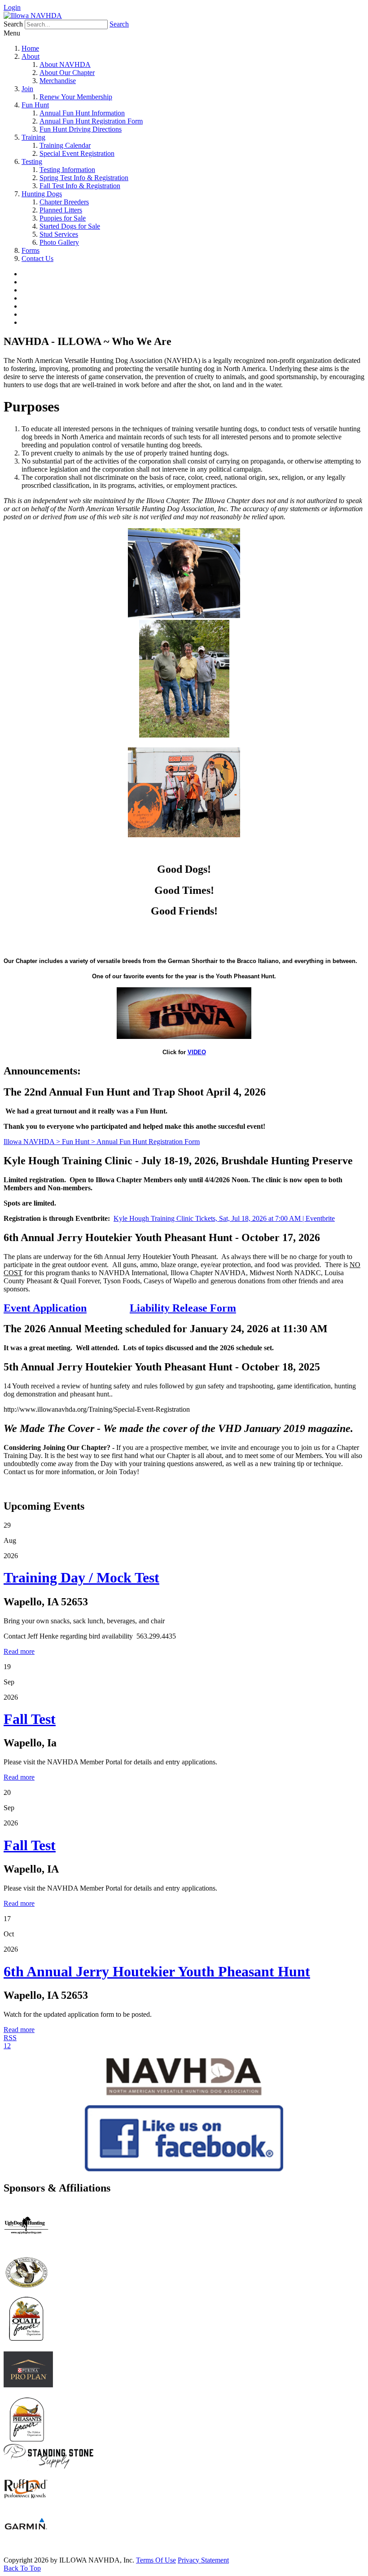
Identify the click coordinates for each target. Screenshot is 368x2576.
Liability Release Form (183, 1308)
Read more (19, 1651)
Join (27, 89)
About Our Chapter (67, 73)
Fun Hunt (35, 105)
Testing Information (67, 170)
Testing (32, 161)
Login (12, 7)
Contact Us (37, 258)
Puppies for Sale (63, 218)
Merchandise (58, 81)
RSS (10, 2038)
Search (119, 24)
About (31, 56)
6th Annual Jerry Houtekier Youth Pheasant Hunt (157, 1971)
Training (33, 137)
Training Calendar (65, 145)
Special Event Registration (77, 153)
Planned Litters (61, 210)
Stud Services (59, 234)
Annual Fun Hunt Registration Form (91, 121)
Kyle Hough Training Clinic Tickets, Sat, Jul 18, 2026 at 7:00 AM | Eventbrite (224, 1218)
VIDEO (197, 1052)
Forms (31, 250)
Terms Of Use (156, 2560)
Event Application (45, 1308)
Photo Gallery (59, 242)
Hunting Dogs (42, 194)
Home (30, 48)
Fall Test (30, 1719)
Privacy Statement (203, 2560)
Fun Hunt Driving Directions (81, 129)
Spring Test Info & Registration (84, 178)
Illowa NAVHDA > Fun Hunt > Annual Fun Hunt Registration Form (102, 1142)
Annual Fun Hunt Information (82, 113)
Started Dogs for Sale (70, 226)
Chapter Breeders (64, 202)
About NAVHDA (65, 64)
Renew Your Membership (76, 97)
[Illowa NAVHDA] (33, 15)
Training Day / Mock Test (81, 1577)
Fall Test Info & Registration (80, 186)
